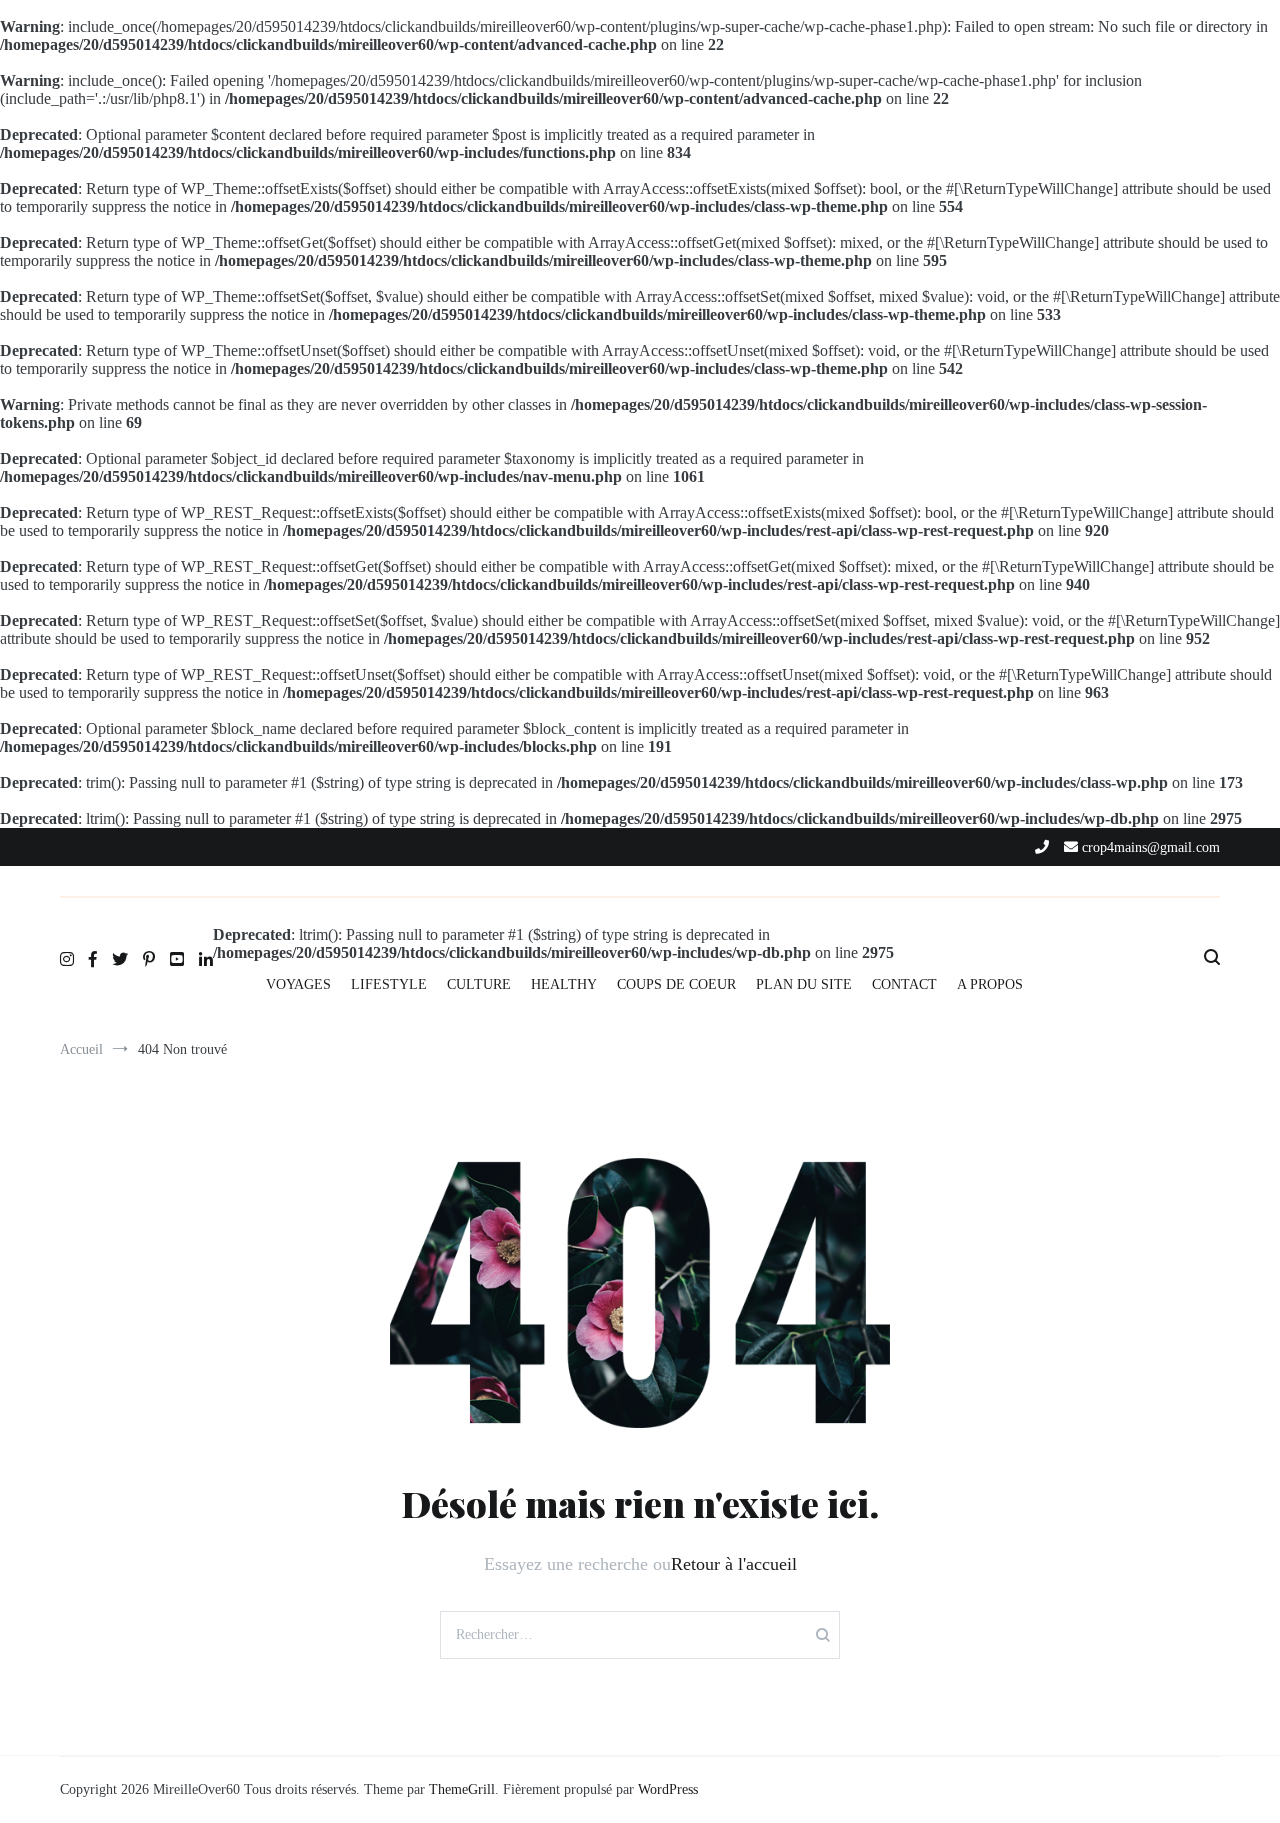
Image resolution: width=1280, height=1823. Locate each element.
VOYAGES (298, 984)
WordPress (668, 1789)
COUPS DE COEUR (676, 984)
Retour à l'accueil (734, 1564)
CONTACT (904, 984)
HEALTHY (564, 984)
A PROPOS (990, 984)
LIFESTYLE (389, 984)
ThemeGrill (462, 1789)
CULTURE (479, 984)
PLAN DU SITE (804, 984)
